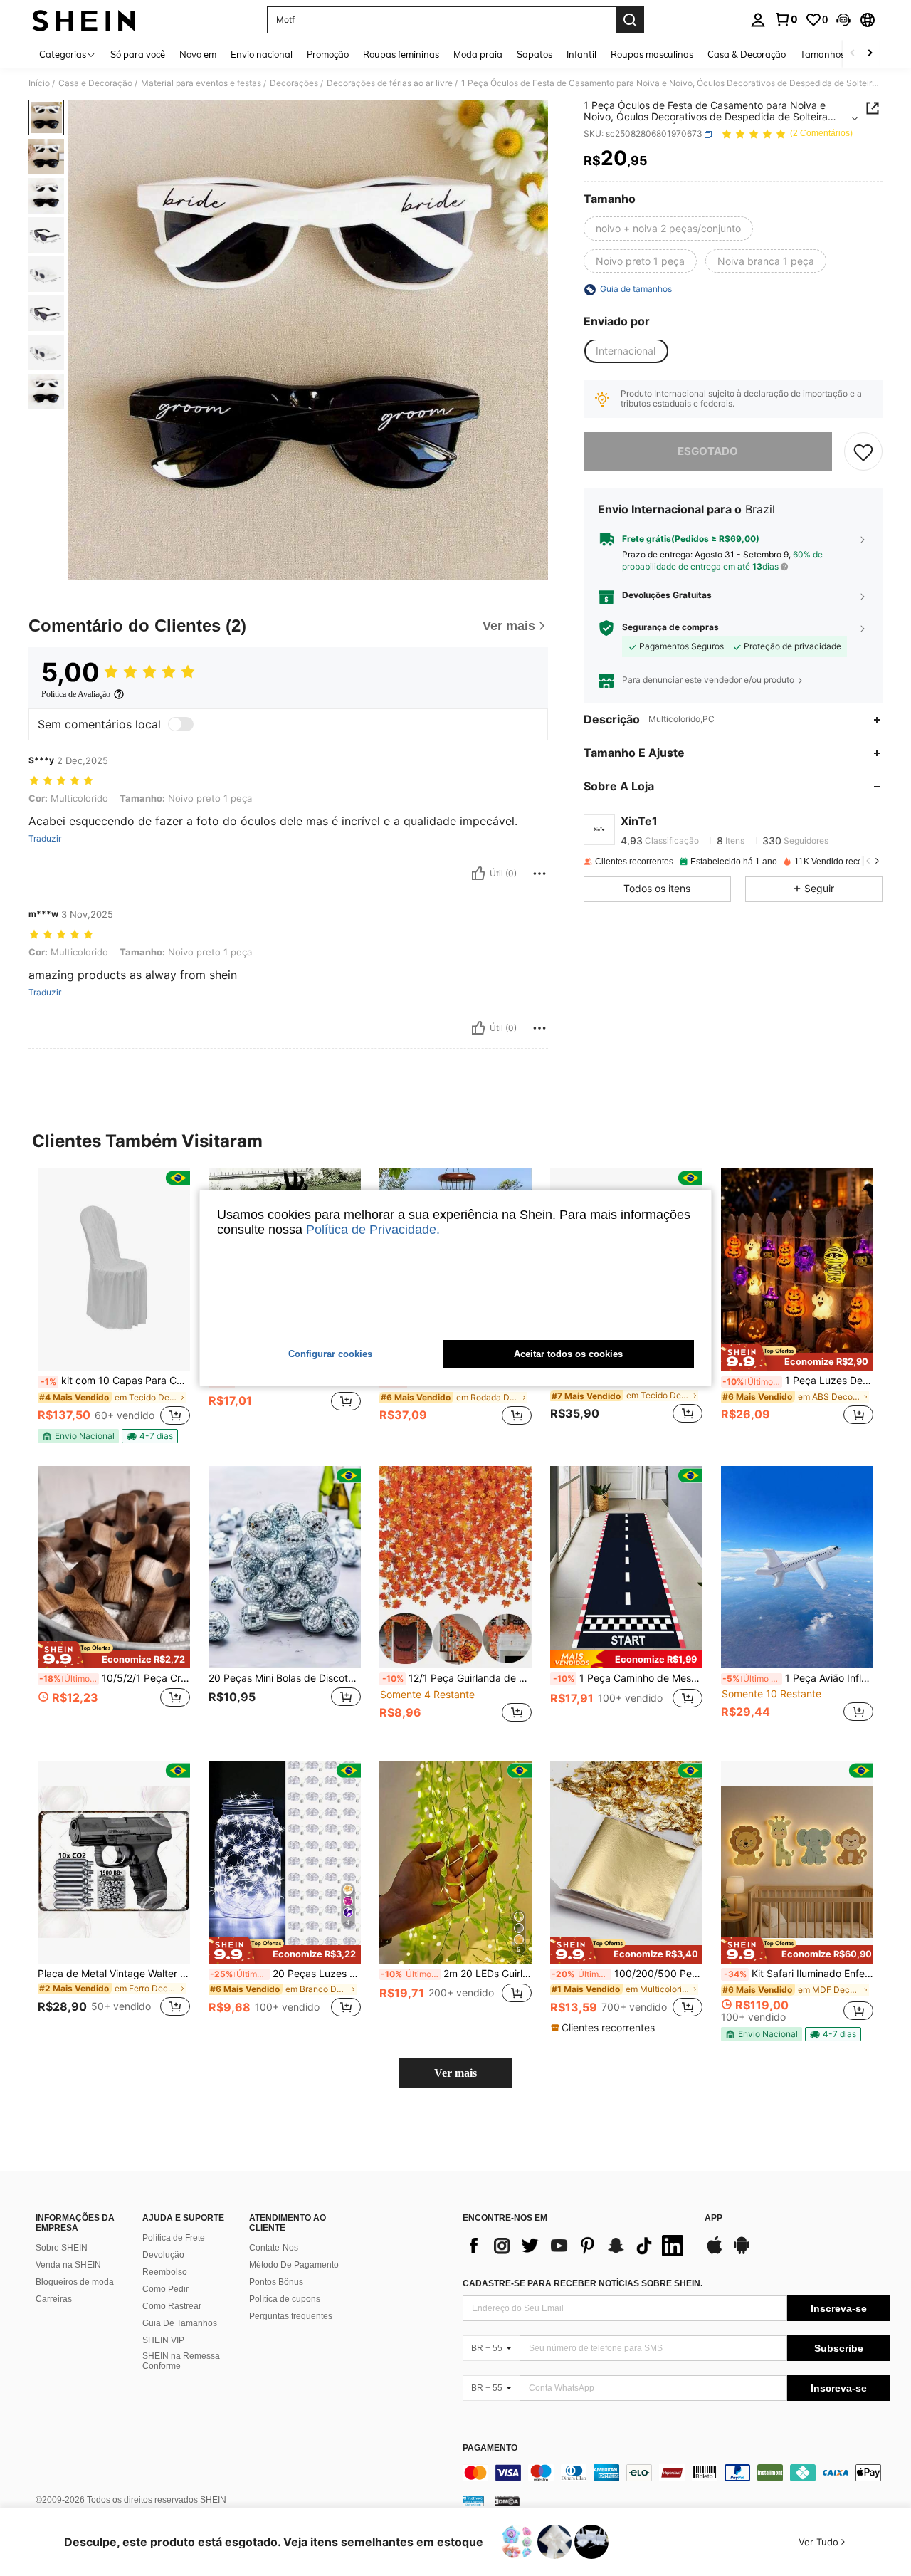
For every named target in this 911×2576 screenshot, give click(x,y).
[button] (843, 20)
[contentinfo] (676, 2473)
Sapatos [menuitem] (535, 54)
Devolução (163, 2255)
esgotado (708, 451)
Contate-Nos (274, 2248)
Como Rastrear (172, 2306)
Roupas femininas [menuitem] (401, 54)
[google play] (742, 2252)
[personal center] (758, 20)
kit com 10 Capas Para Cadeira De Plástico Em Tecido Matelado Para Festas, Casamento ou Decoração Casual (115, 1381)
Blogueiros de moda (75, 2282)
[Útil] (478, 874)
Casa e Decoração (95, 83)
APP (713, 2218)
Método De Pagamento (294, 2265)
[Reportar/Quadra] (539, 874)
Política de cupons (285, 2299)
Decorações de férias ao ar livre (390, 83)
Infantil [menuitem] (581, 54)
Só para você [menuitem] (138, 54)
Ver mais (455, 2073)
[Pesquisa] (630, 20)
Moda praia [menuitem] (478, 54)
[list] (576, 2246)
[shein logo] (84, 20)
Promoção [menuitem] (328, 54)
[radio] (668, 229)
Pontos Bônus (276, 2282)
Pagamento (490, 2448)
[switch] (181, 724)
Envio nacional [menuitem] (262, 54)
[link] (786, 19)
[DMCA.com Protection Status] (507, 2501)
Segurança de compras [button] (670, 627)
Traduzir (45, 839)
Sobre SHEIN (62, 2248)
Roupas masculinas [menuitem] (652, 54)
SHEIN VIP (163, 2340)
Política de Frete (174, 2238)
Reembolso (165, 2272)
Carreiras (54, 2299)
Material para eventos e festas (201, 83)
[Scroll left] (853, 54)
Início (39, 83)
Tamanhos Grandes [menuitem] (842, 54)
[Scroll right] (870, 54)
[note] (78, 1436)
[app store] (715, 2252)
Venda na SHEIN (68, 2265)
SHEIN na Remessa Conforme (181, 2361)
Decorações (294, 83)
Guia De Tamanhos (180, 2323)
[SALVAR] (863, 451)
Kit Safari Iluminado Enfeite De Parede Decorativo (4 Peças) (799, 1974)
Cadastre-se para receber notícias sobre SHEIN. (583, 2283)
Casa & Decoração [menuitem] (747, 54)
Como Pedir (165, 2289)
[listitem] (114, 1306)
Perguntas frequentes (291, 2316)
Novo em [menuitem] (198, 54)
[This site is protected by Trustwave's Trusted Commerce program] (473, 2501)
